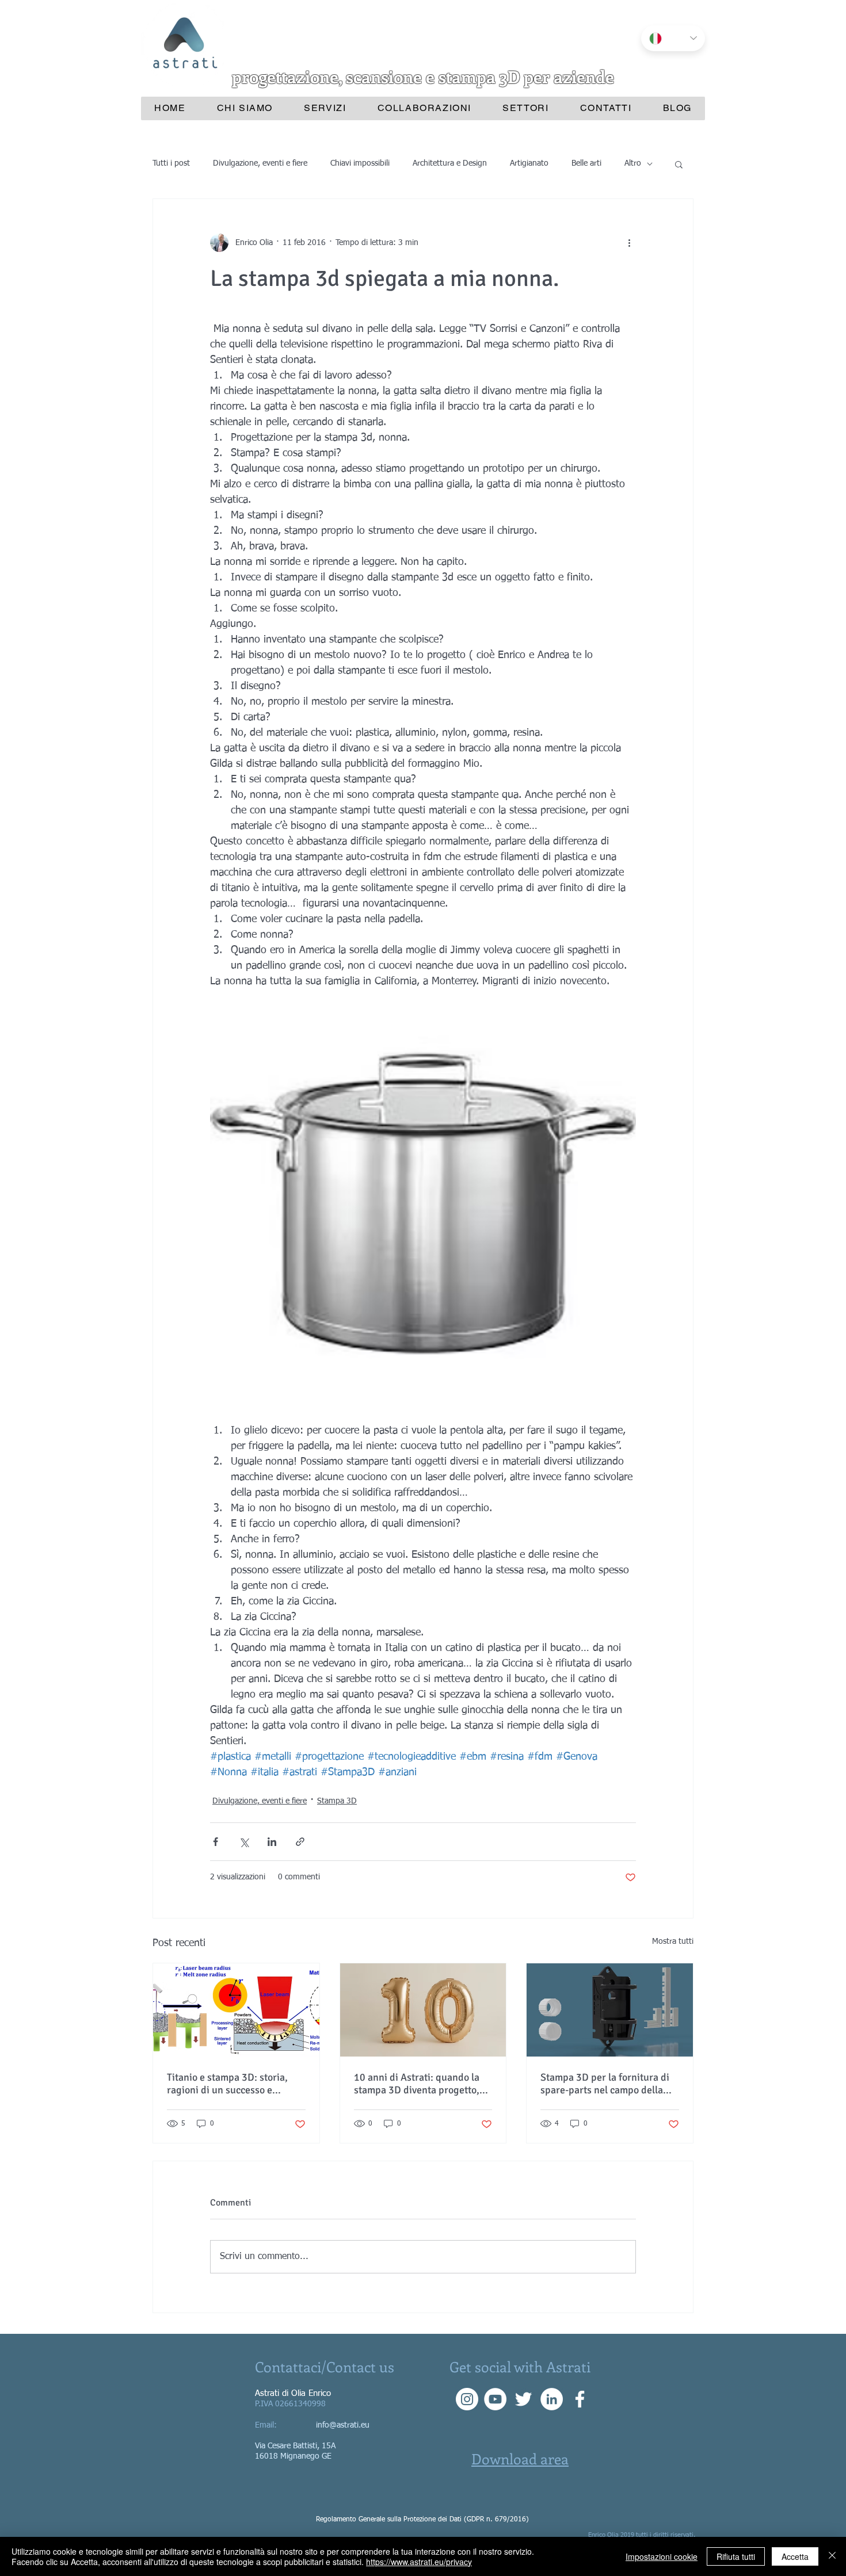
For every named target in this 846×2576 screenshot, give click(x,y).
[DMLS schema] (236, 2010)
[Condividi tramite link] (300, 1842)
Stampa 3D (337, 1801)
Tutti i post (171, 163)
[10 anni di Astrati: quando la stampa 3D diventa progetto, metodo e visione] (423, 2010)
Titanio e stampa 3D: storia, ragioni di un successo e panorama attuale (227, 2084)
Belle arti (586, 163)
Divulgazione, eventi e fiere (260, 163)
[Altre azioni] (629, 243)
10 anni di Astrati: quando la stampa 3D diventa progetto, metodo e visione (417, 2084)
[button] (679, 164)
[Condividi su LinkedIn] (272, 1842)
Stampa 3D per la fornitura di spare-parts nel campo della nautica (605, 2084)
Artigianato (529, 163)
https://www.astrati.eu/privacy (419, 2562)
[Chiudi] (832, 2556)
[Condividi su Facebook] (216, 1842)
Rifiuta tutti (736, 2556)
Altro (633, 163)
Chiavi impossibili (360, 163)
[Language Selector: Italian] (673, 38)
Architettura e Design (450, 163)
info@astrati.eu (343, 2425)
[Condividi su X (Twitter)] (244, 1842)
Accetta (795, 2556)
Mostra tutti (673, 1941)
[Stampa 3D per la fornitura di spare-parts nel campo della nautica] (610, 2010)
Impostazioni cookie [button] (662, 2556)
